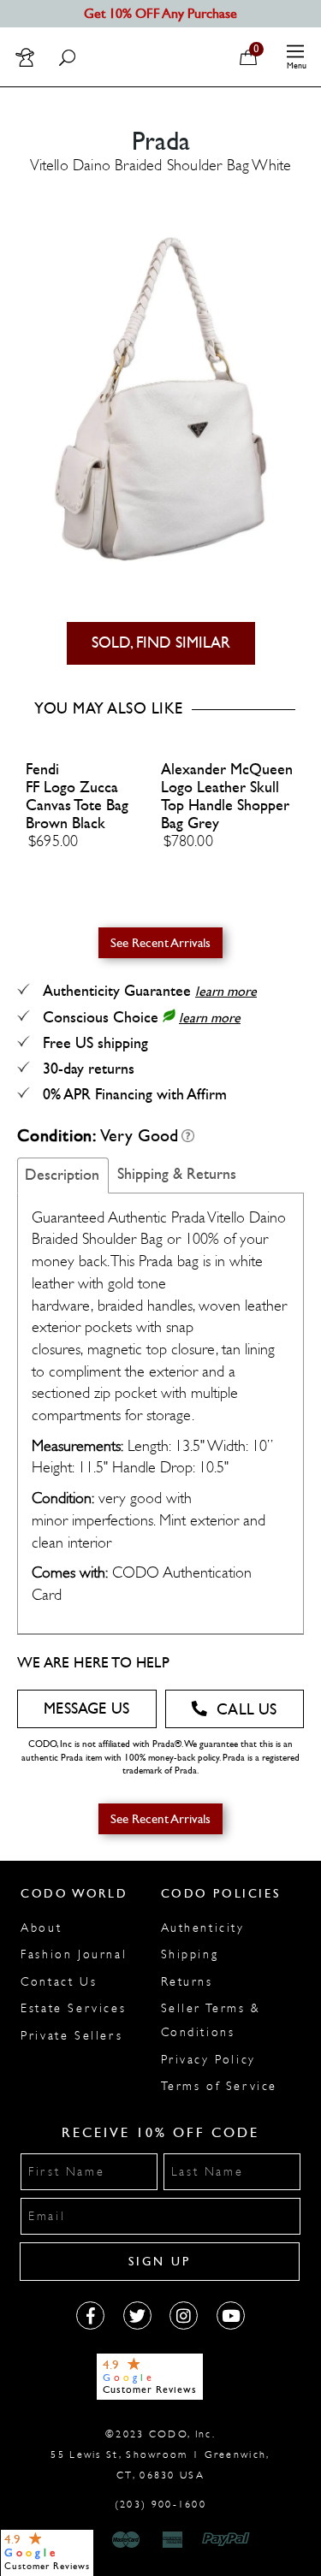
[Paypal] (229, 2540)
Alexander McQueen (227, 770)
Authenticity (203, 1928)
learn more (226, 991)
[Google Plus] (137, 2315)
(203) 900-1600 (160, 2504)
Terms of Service (220, 2086)
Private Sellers (71, 2036)
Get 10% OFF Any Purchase (160, 13)
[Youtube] (231, 2315)
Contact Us (59, 1982)
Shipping (190, 1954)
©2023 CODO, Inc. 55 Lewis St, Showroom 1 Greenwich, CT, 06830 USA (160, 2455)
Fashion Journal (74, 1954)
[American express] (174, 2540)
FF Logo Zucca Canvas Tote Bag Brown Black (77, 805)
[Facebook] (90, 2315)
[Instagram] (184, 2315)
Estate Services (73, 2008)
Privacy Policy (208, 2060)
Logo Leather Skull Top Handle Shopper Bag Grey (225, 805)
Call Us (247, 1710)
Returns (187, 1982)
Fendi (42, 770)
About (41, 1928)
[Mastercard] (126, 2540)
